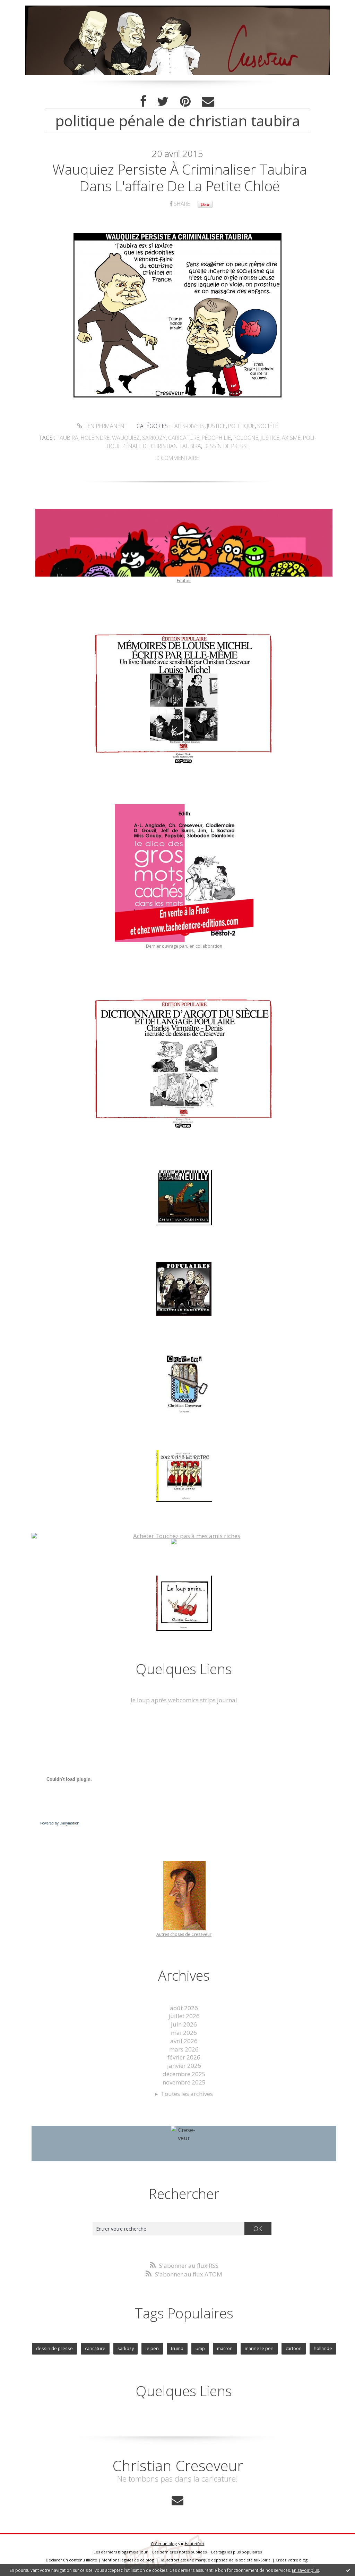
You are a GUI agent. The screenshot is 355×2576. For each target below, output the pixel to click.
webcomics (183, 1700)
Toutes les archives (187, 2094)
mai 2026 (184, 2033)
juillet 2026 (184, 2016)
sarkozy (154, 438)
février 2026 (184, 2057)
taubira (67, 438)
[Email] (208, 102)
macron (225, 2348)
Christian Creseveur (178, 2465)
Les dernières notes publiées (179, 2552)
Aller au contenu (26, 7)
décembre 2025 (184, 2074)
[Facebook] (143, 102)
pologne (246, 438)
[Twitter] (163, 102)
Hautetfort (195, 2544)
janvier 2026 (184, 2066)
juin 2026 (184, 2024)
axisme (291, 438)
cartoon (294, 2348)
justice (270, 438)
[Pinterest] (185, 102)
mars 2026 (184, 2049)
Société (268, 426)
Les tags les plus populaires (236, 2552)
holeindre (95, 438)
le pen (152, 2348)
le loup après (149, 1700)
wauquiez (126, 438)
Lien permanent (105, 426)
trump (177, 2348)
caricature (184, 438)
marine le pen (259, 2348)
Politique (241, 426)
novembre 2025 (184, 2082)
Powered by (60, 1823)
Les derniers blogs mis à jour (121, 2552)
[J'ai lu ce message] (348, 2570)
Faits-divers (188, 426)
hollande (323, 2348)
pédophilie (216, 438)
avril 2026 (184, 2041)
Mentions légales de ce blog (128, 2560)
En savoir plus (305, 2570)
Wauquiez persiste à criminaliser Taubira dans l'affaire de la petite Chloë (180, 178)
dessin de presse (226, 446)
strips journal (219, 1700)
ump (200, 2348)
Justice (216, 426)
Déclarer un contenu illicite (71, 2560)
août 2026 (184, 2008)
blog (303, 2560)
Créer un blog (164, 2544)
